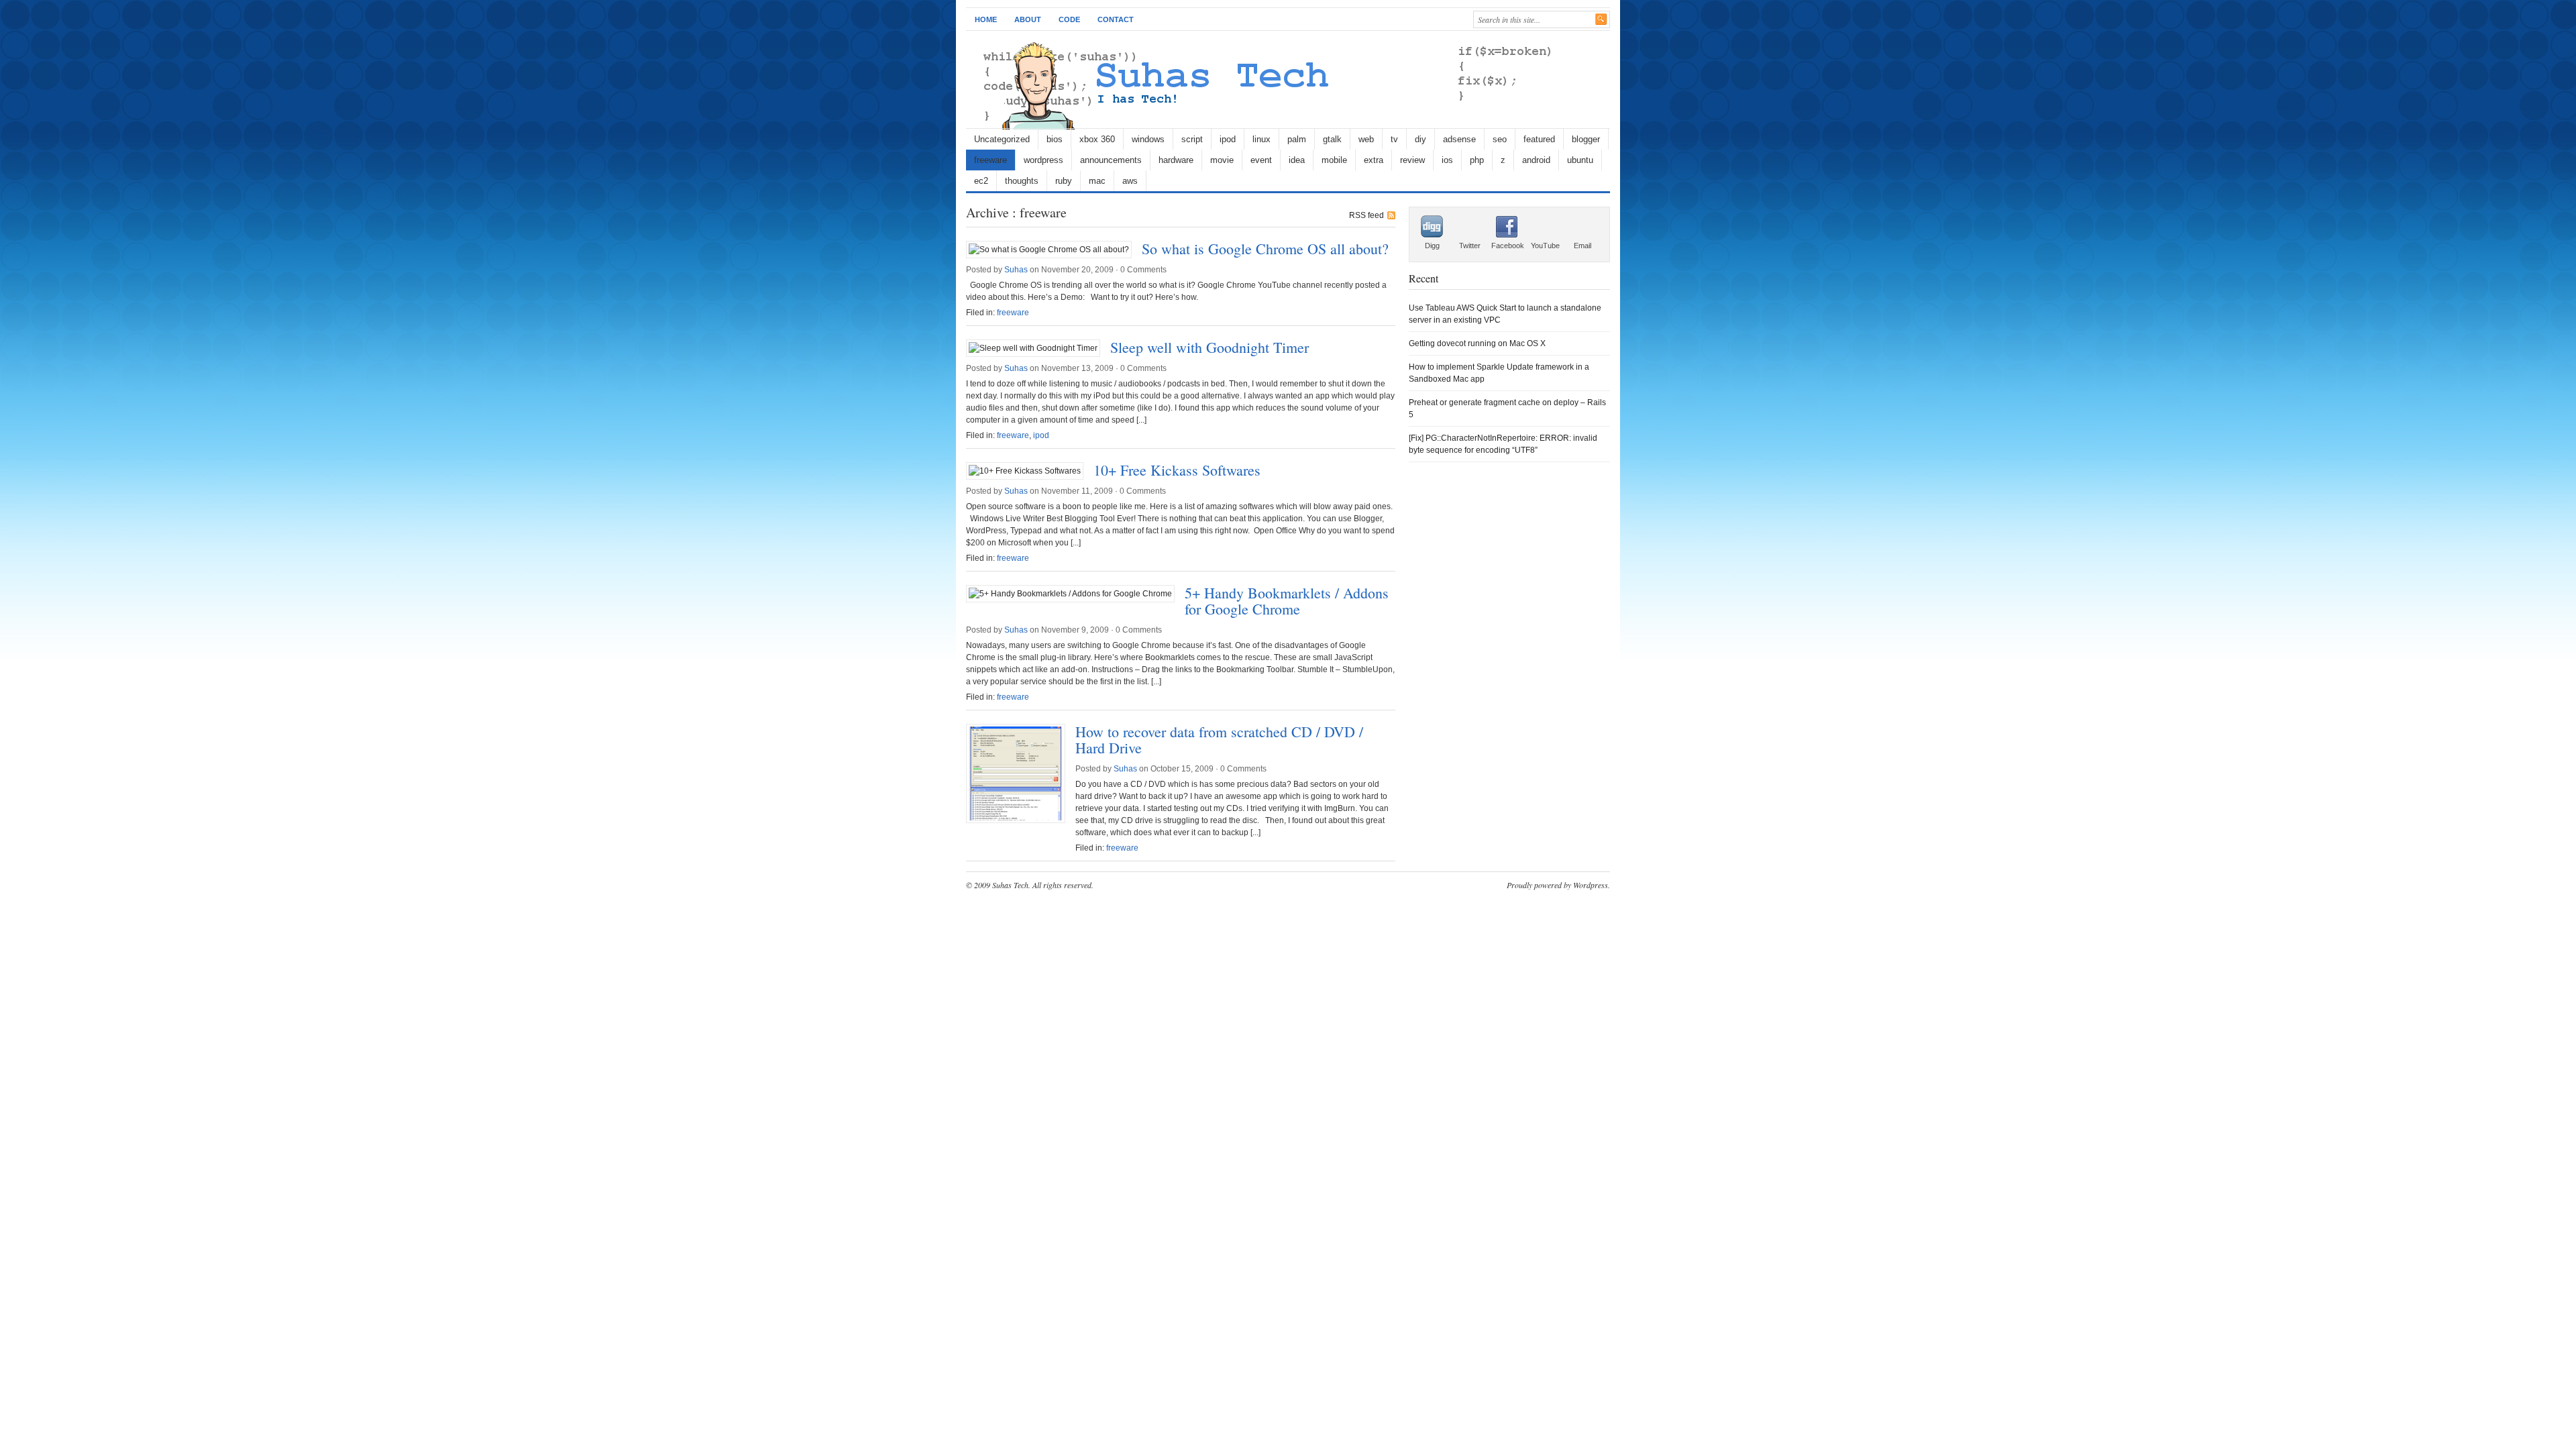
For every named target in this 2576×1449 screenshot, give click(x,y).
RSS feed (1366, 215)
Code (1069, 19)
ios (1447, 160)
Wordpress (1591, 885)
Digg (1432, 246)
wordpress (1043, 160)
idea (1297, 160)
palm (1297, 139)
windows (1148, 139)
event (1261, 160)
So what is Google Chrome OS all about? (1265, 249)
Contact (1116, 19)
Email (1582, 246)
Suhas (1016, 270)
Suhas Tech (1010, 885)
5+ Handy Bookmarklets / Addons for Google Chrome (1287, 601)
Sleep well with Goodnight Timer (1210, 347)
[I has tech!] (1263, 127)
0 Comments (1143, 270)
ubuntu (1580, 160)
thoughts (1022, 181)
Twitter (1470, 246)
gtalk (1332, 139)
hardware (1176, 160)
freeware (990, 160)
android (1536, 160)
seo (1500, 139)
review (1412, 160)
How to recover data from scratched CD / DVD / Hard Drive (1219, 740)
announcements (1111, 160)
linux (1262, 139)
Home (986, 19)
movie (1222, 160)
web (1366, 139)
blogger (1586, 139)
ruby (1064, 181)
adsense (1459, 139)
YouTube (1545, 246)
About (1028, 19)
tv (1394, 139)
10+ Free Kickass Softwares (1177, 470)
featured (1539, 139)
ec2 (981, 181)
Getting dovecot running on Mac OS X (1477, 343)
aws (1130, 181)
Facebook (1508, 246)
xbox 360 (1097, 139)
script (1192, 139)
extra (1374, 160)
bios (1055, 139)
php (1477, 160)
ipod (1228, 139)
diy (1420, 139)
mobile (1334, 160)
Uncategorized (1002, 139)
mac (1097, 181)
